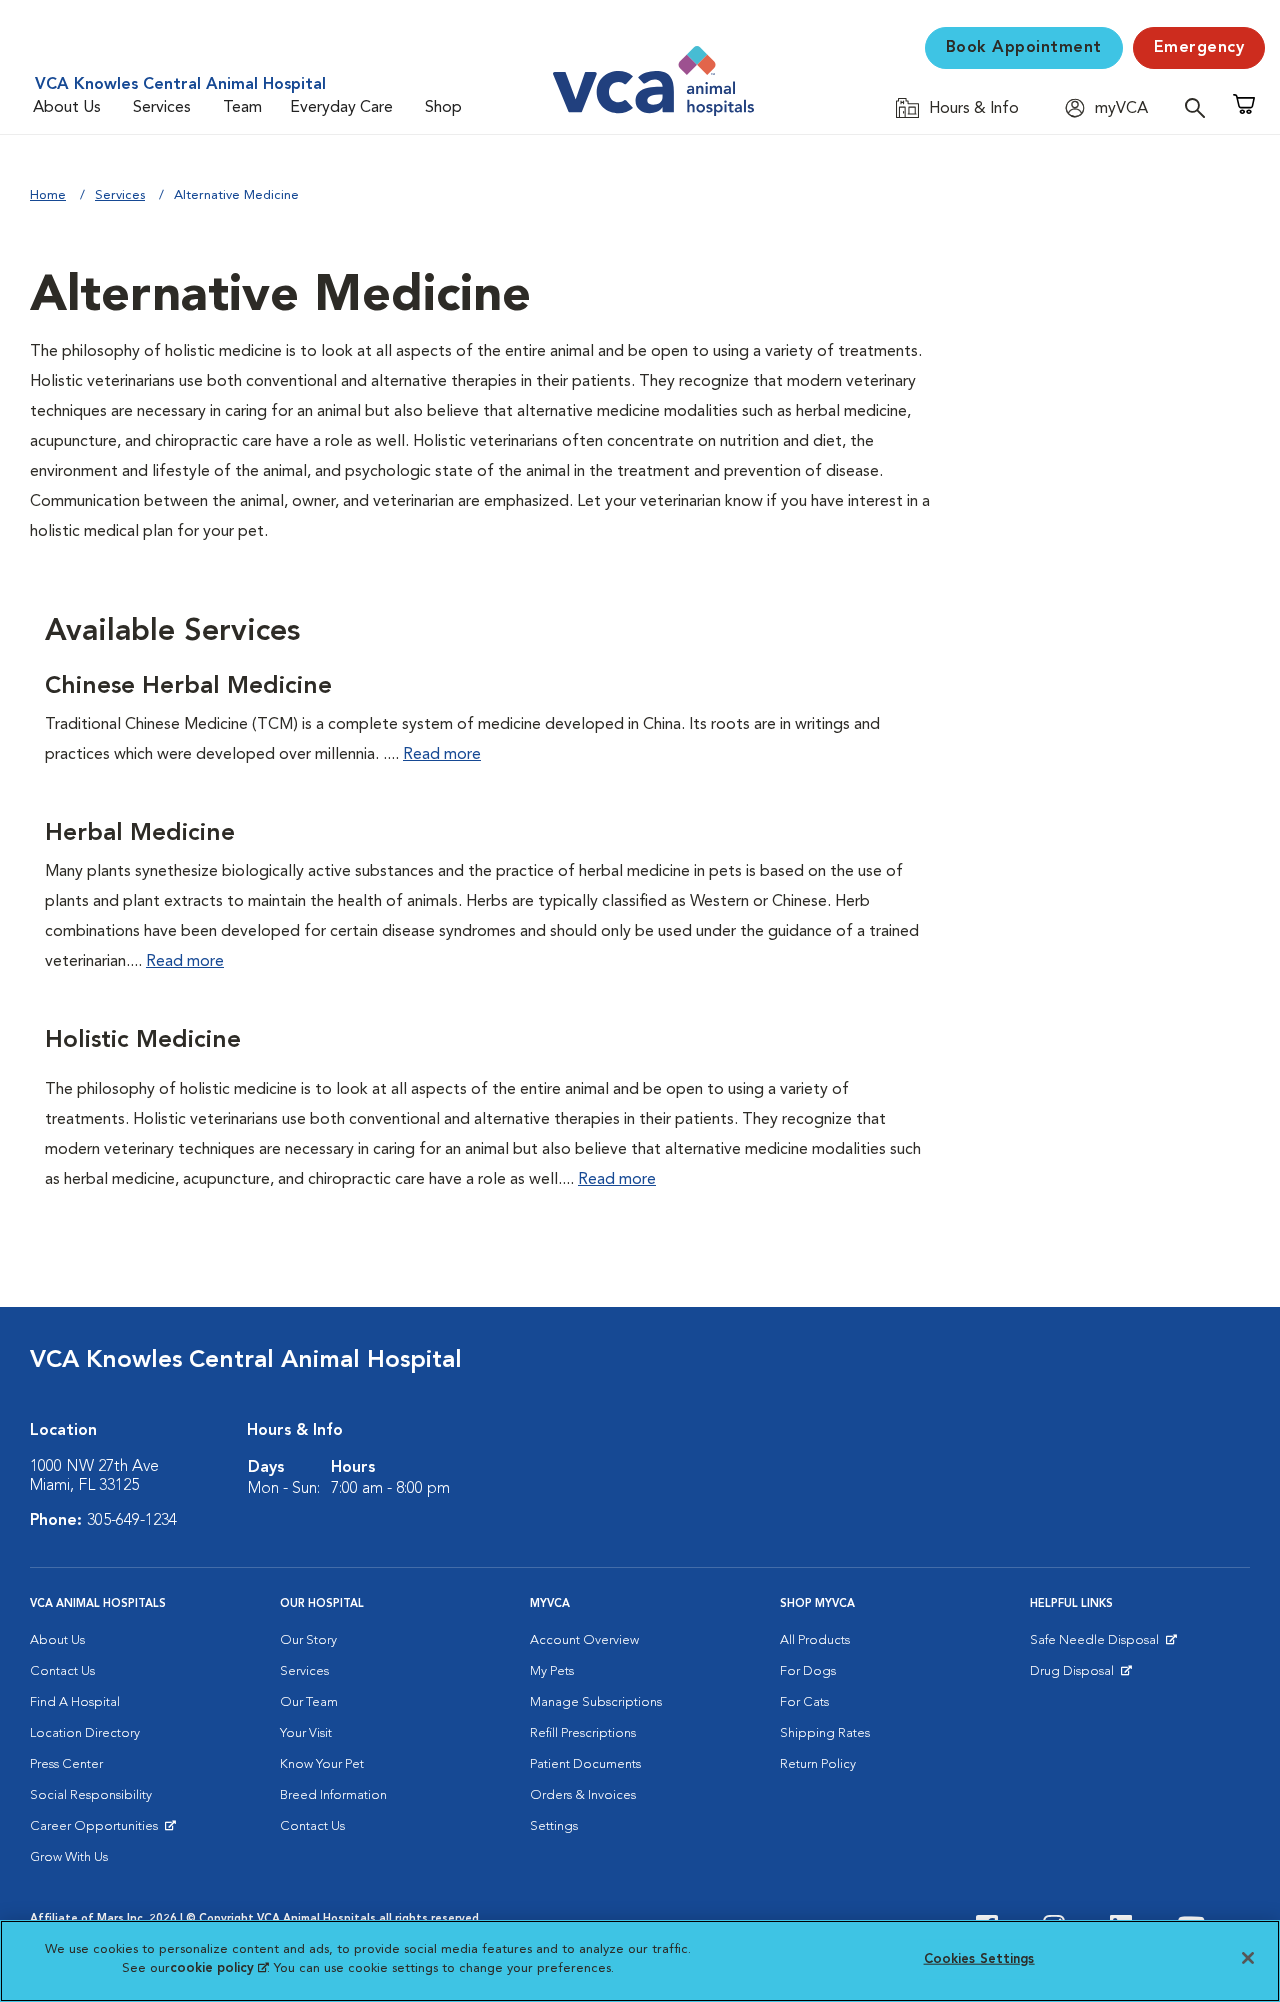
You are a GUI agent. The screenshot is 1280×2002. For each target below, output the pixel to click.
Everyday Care (341, 108)
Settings (554, 1826)
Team (242, 108)
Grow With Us (69, 1857)
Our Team (309, 1702)
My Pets (552, 1671)
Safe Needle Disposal (1097, 1645)
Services (162, 108)
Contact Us (62, 1671)
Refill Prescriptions (583, 1733)
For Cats (804, 1702)
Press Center (66, 1764)
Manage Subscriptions (596, 1702)
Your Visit (306, 1733)
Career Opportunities (97, 1831)
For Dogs (808, 1671)
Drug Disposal (1080, 1676)
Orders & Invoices (583, 1795)
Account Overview (584, 1640)
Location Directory (85, 1733)
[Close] (1248, 1958)
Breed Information (333, 1795)
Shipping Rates (825, 1733)
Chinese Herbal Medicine (188, 687)
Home (48, 195)
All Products (815, 1640)
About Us (67, 108)
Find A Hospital (75, 1702)
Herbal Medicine (140, 834)
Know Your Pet (322, 1764)
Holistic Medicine (143, 1041)
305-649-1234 (132, 1521)
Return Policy (818, 1764)
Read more (442, 755)
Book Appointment (1024, 48)
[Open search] (1200, 107)
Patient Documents (585, 1764)
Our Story (308, 1640)
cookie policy (219, 1968)
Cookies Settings (979, 1959)
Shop (443, 108)
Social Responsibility (91, 1795)
